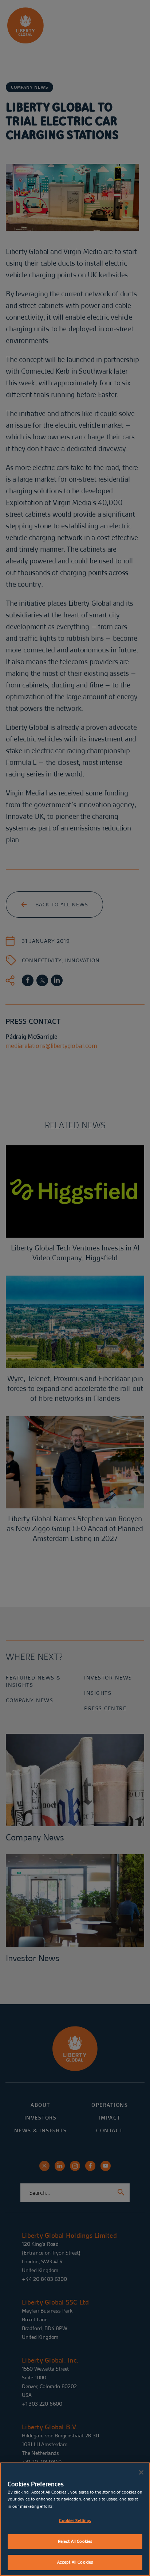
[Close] (141, 2472)
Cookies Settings (75, 2521)
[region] (75, 2519)
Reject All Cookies (75, 2541)
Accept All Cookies (75, 2562)
